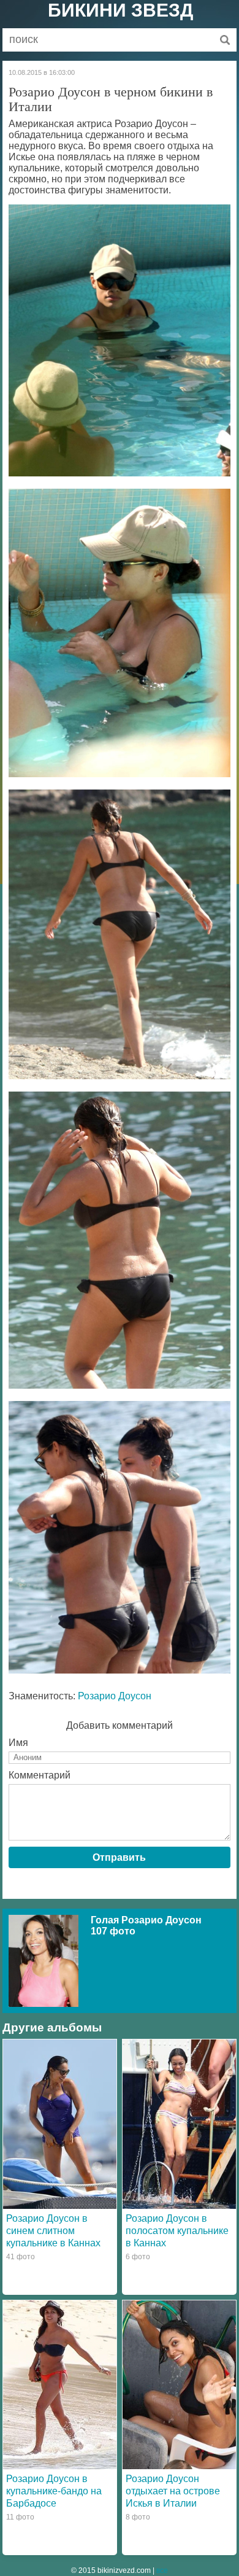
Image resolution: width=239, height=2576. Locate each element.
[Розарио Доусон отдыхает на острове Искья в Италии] (179, 2385)
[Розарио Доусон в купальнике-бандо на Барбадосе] (60, 2385)
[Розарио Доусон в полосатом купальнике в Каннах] (179, 2124)
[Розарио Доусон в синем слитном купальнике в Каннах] (60, 2124)
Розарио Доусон (115, 1696)
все (162, 2570)
